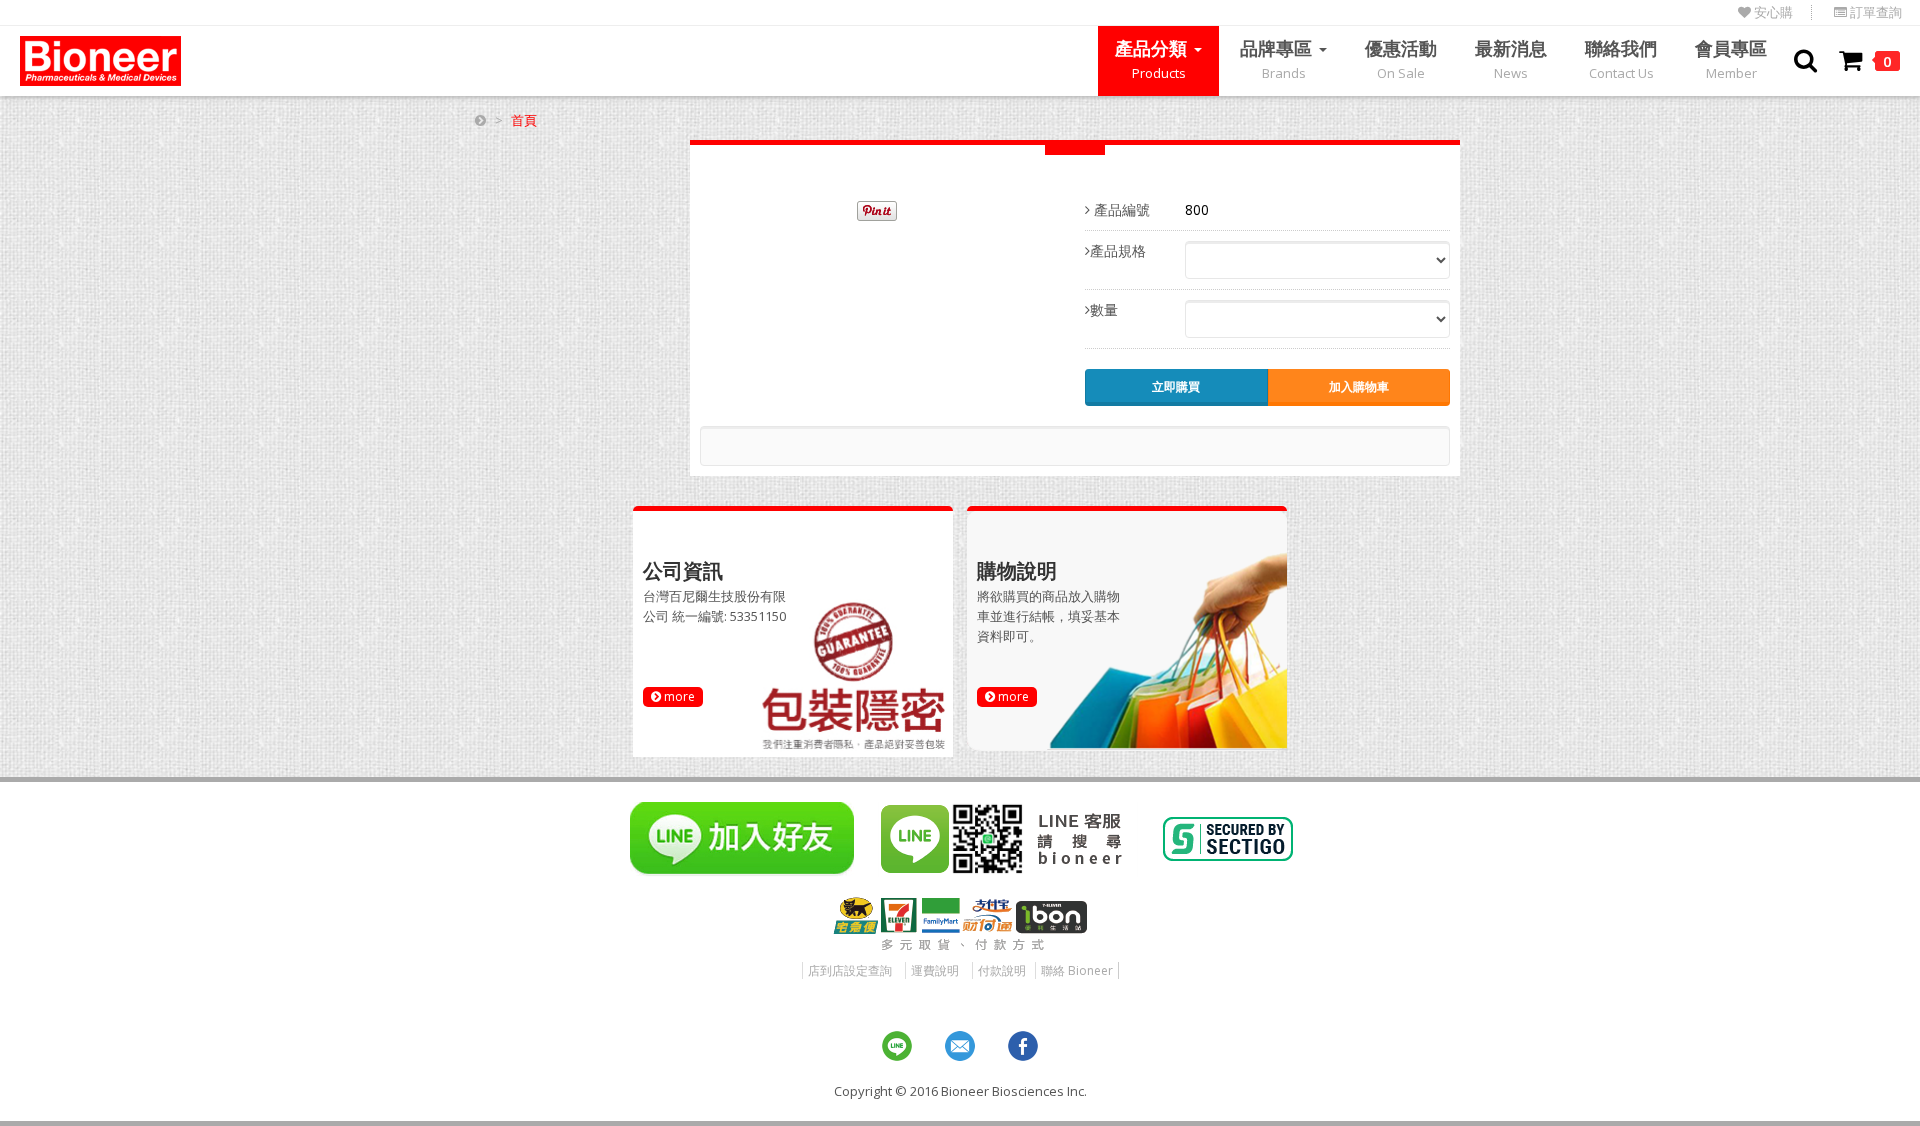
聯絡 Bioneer (1077, 970)
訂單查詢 (1874, 12)
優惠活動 (1401, 59)
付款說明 (1002, 970)
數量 (1104, 309)
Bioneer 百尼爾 (100, 61)
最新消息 (1511, 59)
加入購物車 (1359, 386)
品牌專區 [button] (1278, 59)
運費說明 (935, 970)
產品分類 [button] (1153, 59)
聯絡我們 (1621, 59)
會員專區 (1731, 59)
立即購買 (1176, 386)
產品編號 (1120, 209)
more (678, 696)
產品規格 (1118, 250)
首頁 (524, 120)
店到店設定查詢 (850, 970)
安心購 (1772, 12)
